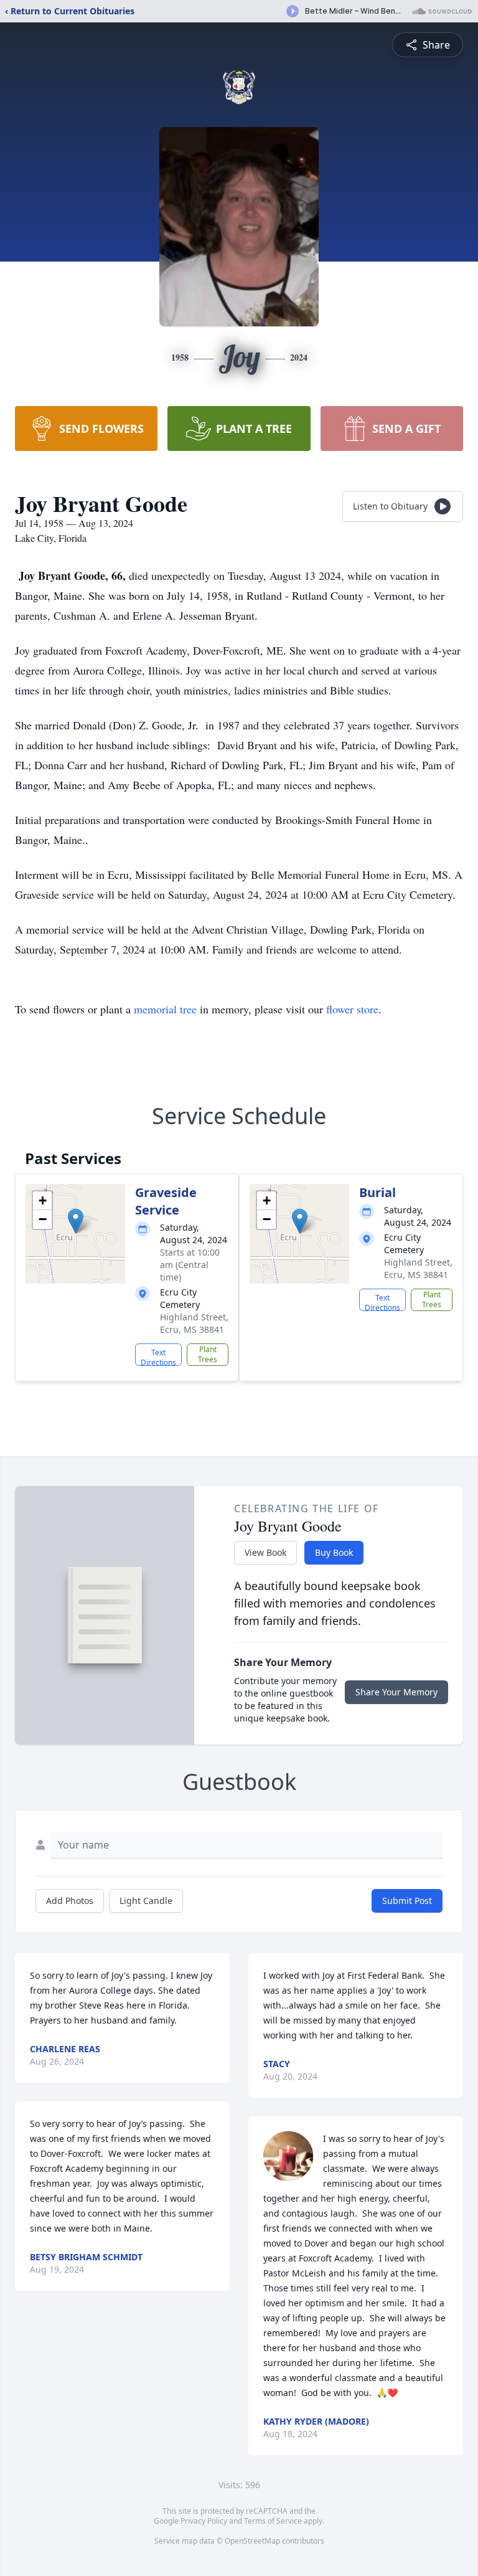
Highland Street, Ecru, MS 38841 (194, 1323)
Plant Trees (208, 1354)
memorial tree (165, 1009)
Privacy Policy (204, 2521)
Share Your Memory (396, 1692)
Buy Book (334, 1552)
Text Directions (158, 1357)
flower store (352, 1009)
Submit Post (407, 1901)
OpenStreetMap (252, 2541)
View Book (265, 1552)
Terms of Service (273, 2521)
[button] (76, 1221)
